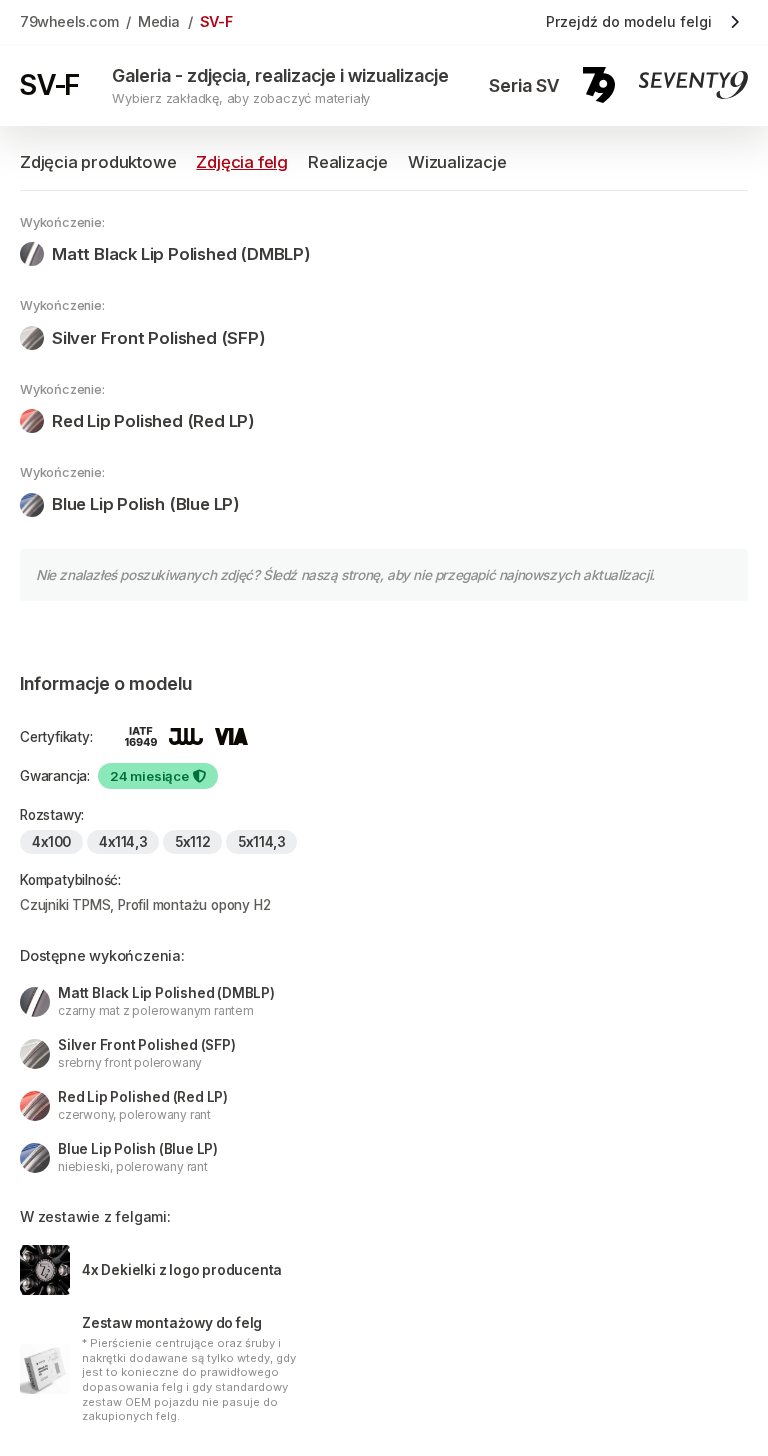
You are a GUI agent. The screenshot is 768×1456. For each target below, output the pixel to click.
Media (159, 21)
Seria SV (524, 85)
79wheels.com (69, 21)
